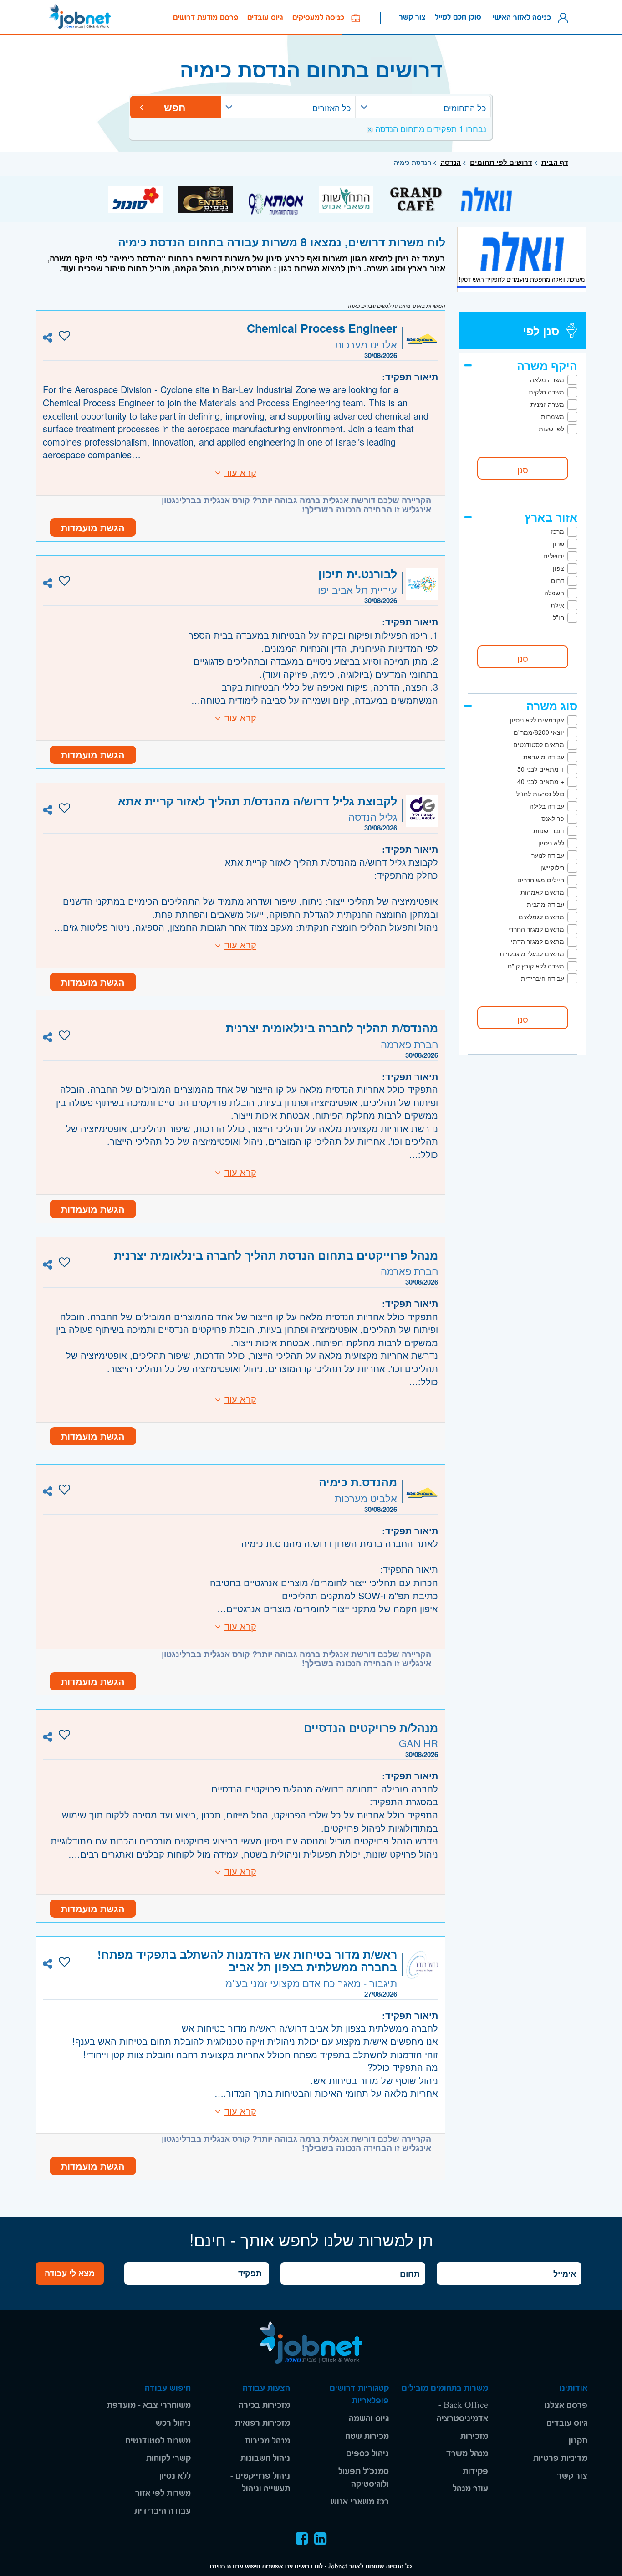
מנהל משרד (467, 2454)
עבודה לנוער (548, 855)
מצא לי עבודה (70, 2273)
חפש (176, 107)
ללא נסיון (175, 2476)
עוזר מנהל (470, 2489)
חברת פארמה (409, 1044)
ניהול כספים (367, 2454)
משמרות (553, 416)
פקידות (475, 2471)
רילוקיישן (552, 867)
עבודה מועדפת (544, 757)
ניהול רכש (173, 2423)
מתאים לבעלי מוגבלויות (532, 953)
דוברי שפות (549, 830)
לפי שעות (551, 429)
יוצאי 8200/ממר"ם (539, 732)
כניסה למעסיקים (322, 18)
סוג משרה (552, 706)
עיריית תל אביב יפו (357, 589)
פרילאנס (553, 818)
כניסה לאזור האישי (524, 17)
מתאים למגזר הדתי (538, 941)
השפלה (554, 593)
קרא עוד (240, 472)
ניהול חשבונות (265, 2458)
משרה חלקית (546, 392)
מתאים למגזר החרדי (536, 929)
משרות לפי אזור (163, 2493)
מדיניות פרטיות (560, 2458)
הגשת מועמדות (93, 527)
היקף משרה (547, 365)
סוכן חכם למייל (458, 17)
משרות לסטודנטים (158, 2441)
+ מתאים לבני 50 (541, 769)
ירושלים (554, 556)
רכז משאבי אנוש (360, 2502)
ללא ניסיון (551, 843)
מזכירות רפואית (263, 2423)
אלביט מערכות (366, 344)
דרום (558, 580)
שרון (558, 543)
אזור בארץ (551, 517)
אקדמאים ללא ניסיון (537, 720)
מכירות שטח (367, 2436)
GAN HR (418, 1743)
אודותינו (573, 2388)
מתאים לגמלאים (541, 917)
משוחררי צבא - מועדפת (149, 2405)
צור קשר (412, 17)
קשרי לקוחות (168, 2458)
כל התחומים (465, 108)
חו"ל (558, 617)
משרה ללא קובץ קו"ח (536, 966)
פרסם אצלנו (566, 2405)
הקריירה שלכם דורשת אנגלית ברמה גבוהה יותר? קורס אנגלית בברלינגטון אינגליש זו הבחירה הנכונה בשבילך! (296, 505)
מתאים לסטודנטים (539, 744)
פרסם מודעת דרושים (206, 18)
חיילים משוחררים (541, 880)
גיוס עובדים (265, 18)
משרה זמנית (547, 404)
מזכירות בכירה (264, 2405)
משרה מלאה (547, 379)
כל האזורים (331, 108)
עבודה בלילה (547, 806)
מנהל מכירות (268, 2441)
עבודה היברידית (543, 978)
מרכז (558, 531)
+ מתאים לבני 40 (541, 781)
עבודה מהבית (546, 904)
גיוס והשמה (369, 2419)
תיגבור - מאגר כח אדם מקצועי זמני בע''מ (311, 1983)
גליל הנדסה (373, 817)
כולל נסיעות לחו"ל (540, 794)
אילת (557, 605)
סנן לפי (541, 331)
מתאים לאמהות (542, 892)
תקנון (578, 2441)
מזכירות (474, 2436)
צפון (558, 568)
